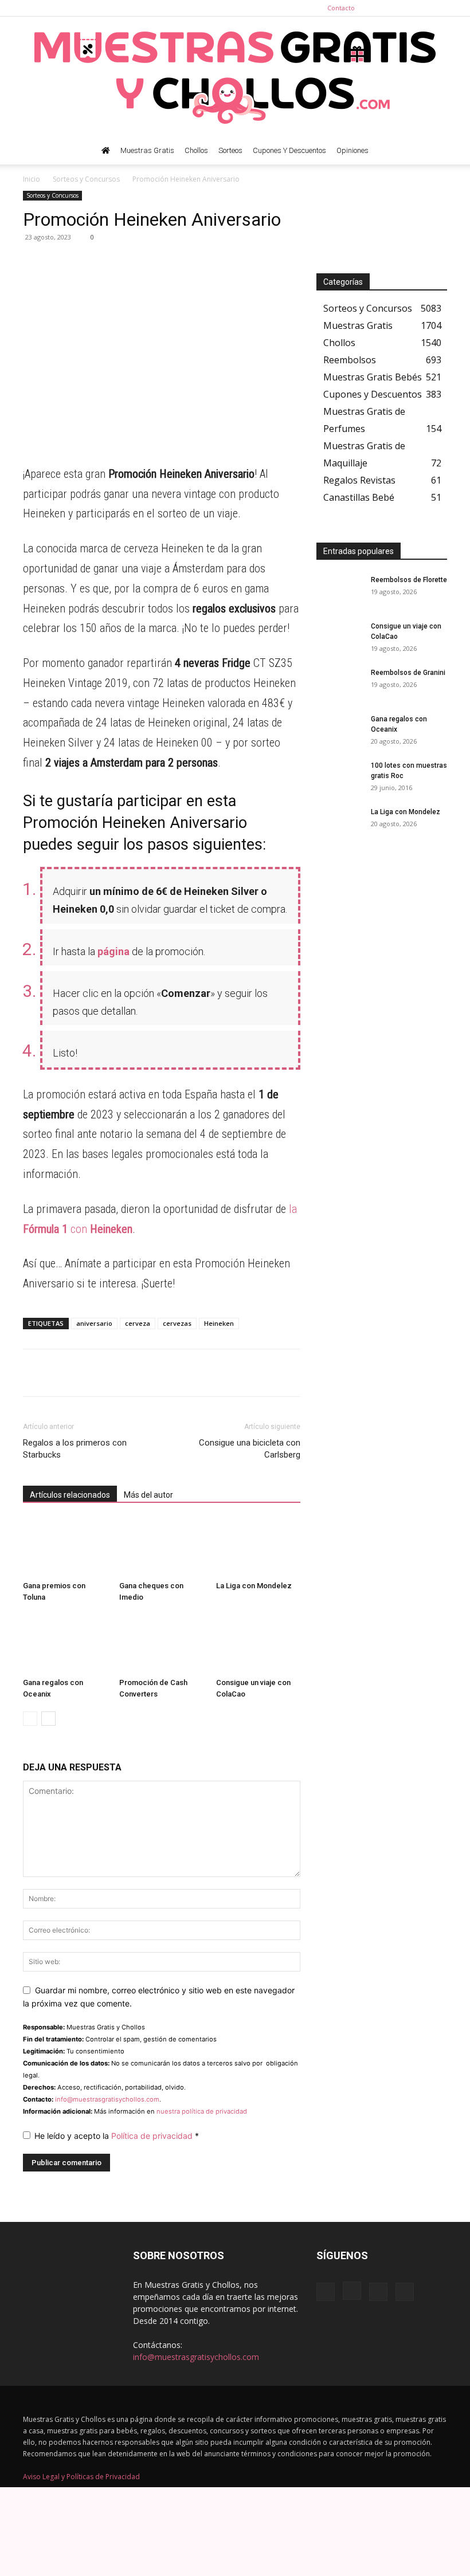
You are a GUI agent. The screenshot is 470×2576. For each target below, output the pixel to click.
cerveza (138, 1323)
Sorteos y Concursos (86, 179)
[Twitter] (438, 8)
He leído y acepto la (117, 2136)
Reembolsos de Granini (408, 673)
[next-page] (48, 1719)
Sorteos (230, 150)
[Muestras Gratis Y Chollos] (235, 77)
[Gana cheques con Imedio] (161, 1547)
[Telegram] (61, 263)
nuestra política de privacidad (202, 2111)
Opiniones (352, 150)
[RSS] (420, 8)
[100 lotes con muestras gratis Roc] (339, 776)
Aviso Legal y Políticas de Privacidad (81, 2477)
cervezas (177, 1323)
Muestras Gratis (147, 150)
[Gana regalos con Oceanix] (65, 1644)
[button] (433, 151)
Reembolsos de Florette (409, 580)
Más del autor (148, 1495)
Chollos (196, 150)
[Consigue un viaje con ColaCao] (258, 1644)
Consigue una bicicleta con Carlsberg (250, 1449)
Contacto (341, 8)
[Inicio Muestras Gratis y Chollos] (106, 151)
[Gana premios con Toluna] (65, 1547)
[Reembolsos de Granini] (339, 684)
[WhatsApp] (34, 263)
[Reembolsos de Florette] (339, 591)
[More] (140, 263)
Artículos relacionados (70, 1495)
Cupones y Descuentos (289, 150)
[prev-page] (30, 1719)
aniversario (94, 1323)
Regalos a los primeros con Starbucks (75, 1449)
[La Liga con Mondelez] (258, 1547)
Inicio (32, 179)
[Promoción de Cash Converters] (161, 1644)
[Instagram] (401, 8)
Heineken (219, 1323)
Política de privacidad (153, 2136)
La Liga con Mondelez (254, 1586)
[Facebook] (382, 8)
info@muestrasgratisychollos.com (107, 2099)
